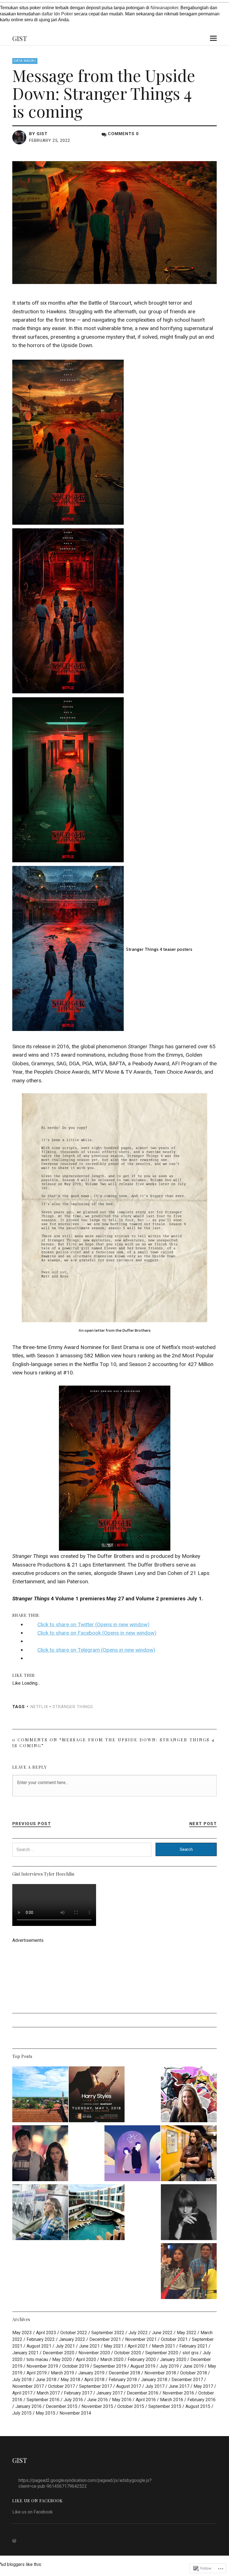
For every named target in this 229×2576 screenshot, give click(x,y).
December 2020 (59, 2353)
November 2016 (178, 2393)
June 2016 (97, 2400)
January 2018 (154, 2380)
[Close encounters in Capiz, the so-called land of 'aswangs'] (40, 2095)
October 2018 (194, 2373)
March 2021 (164, 2346)
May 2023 (22, 2333)
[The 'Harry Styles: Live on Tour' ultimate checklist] (97, 2095)
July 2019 (169, 2366)
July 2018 (22, 2380)
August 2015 (198, 2406)
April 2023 (46, 2333)
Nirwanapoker (164, 8)
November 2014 (75, 2413)
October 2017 (61, 2386)
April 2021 (138, 2346)
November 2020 (94, 2353)
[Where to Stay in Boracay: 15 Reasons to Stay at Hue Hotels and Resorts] (97, 2213)
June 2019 (193, 2366)
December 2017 (187, 2380)
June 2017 (179, 2386)
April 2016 (146, 2400)
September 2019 (110, 2366)
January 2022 (72, 2339)
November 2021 (141, 2339)
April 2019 (37, 2373)
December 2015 (62, 2406)
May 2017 (203, 2386)
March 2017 (48, 2393)
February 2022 (41, 2339)
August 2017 (129, 2386)
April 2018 (94, 2380)
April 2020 (86, 2359)
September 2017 (96, 2386)
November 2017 (28, 2386)
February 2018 (123, 2380)
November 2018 (160, 2373)
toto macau (37, 2359)
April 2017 (22, 2393)
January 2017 (109, 2393)
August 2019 (143, 2366)
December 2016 (143, 2393)
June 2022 (162, 2333)
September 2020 (162, 2353)
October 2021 (174, 2339)
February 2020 (142, 2359)
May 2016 (122, 2400)
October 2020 (128, 2353)
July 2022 (138, 2333)
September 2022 (108, 2333)
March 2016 (172, 2400)
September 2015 (165, 2406)
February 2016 (201, 2400)
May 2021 (114, 2346)
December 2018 (124, 2373)
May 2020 (62, 2359)
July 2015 (22, 2413)
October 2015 (131, 2406)
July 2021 (65, 2346)
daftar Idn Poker (57, 14)
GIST (20, 38)
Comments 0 (123, 134)
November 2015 (97, 2406)
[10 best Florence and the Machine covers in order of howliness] (189, 2213)
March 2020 (112, 2359)
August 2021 (39, 2346)
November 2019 (42, 2366)
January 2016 (28, 2406)
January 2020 (173, 2359)
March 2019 (62, 2373)
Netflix (39, 1707)
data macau (25, 61)
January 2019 (91, 2373)
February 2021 (193, 2346)
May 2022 (187, 2333)
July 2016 (73, 2400)
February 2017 (78, 2393)
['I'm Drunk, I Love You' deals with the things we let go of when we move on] (40, 2154)
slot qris (190, 2353)
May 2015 (46, 2413)
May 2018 (70, 2380)
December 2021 (105, 2339)
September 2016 (43, 2400)
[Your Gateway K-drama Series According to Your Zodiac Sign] (132, 2154)
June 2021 (89, 2346)
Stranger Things (73, 1707)
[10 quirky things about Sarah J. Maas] (189, 2095)
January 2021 (25, 2353)
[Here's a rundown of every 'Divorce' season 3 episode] (40, 2213)
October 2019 (76, 2366)
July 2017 (155, 2386)
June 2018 (46, 2380)
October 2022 (74, 2333)
